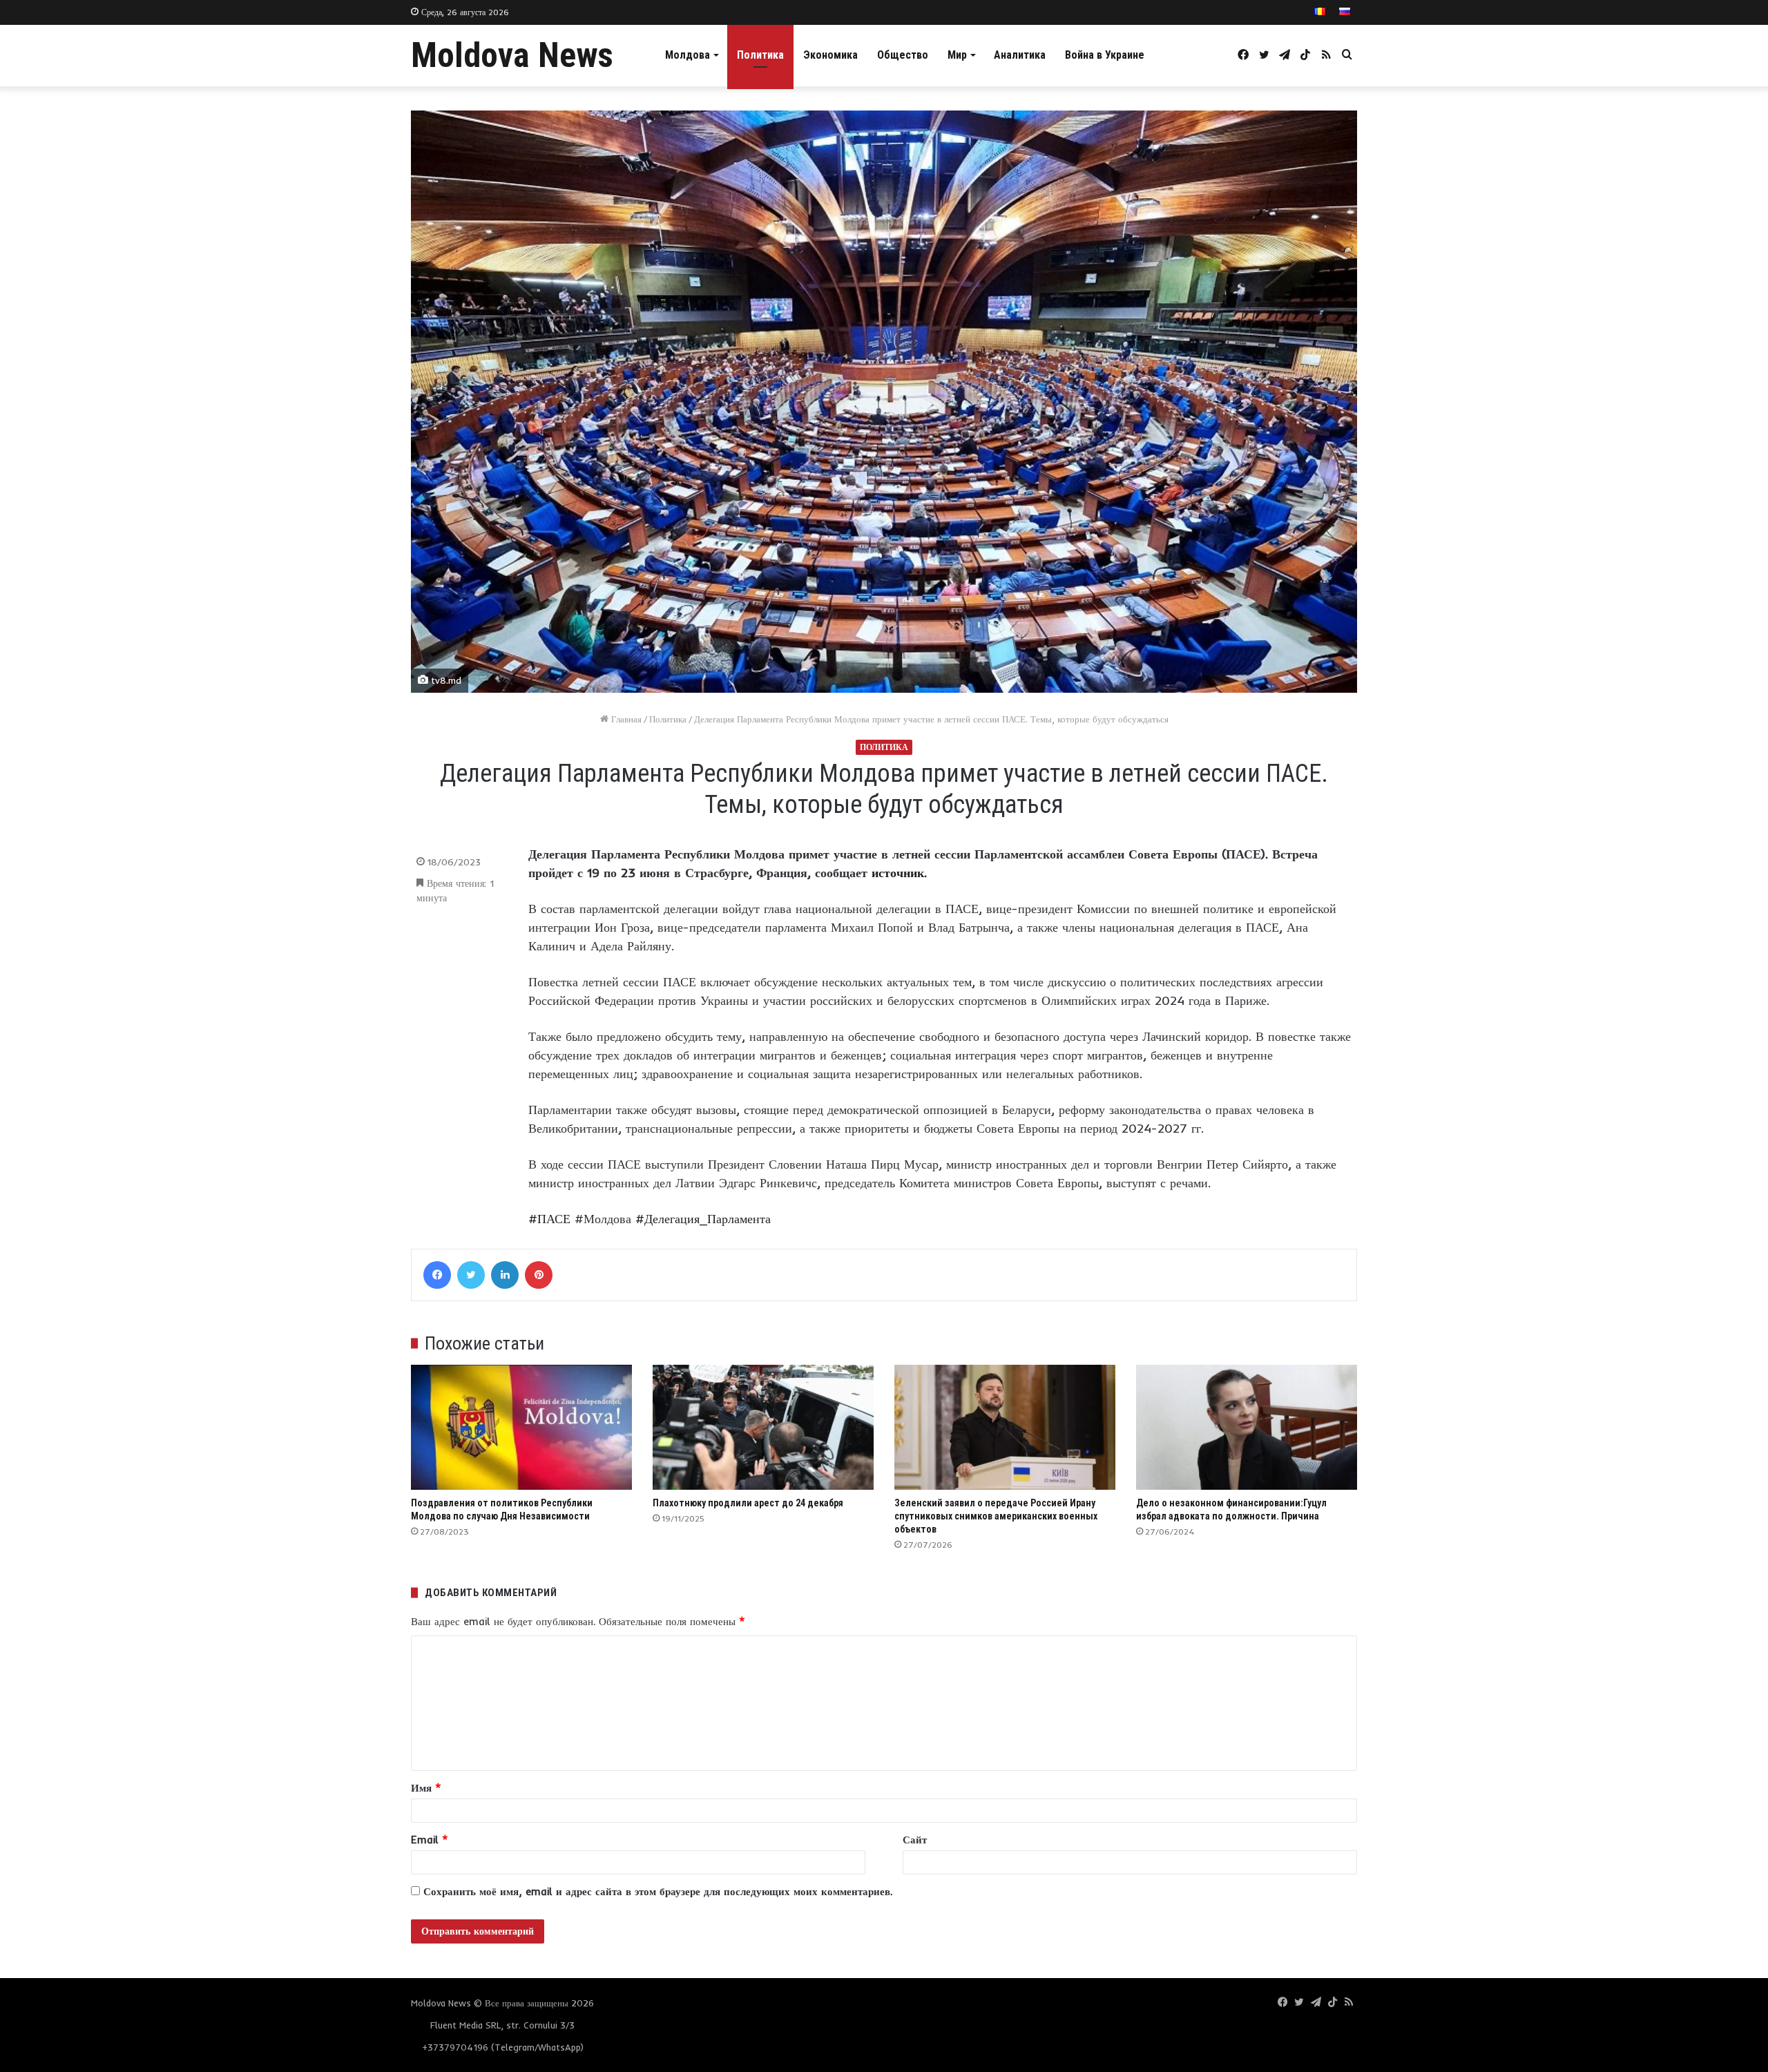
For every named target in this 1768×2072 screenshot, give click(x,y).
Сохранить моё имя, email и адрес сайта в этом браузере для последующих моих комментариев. (658, 1891)
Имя (426, 1788)
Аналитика (1020, 55)
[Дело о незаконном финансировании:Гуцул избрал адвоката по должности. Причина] (1247, 1427)
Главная (625, 719)
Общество (903, 55)
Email (430, 1840)
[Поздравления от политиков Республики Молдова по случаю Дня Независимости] (521, 1427)
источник (898, 873)
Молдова (688, 55)
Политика (760, 55)
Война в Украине (1105, 55)
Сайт (915, 1840)
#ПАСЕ (549, 1219)
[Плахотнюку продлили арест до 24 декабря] (763, 1427)
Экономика (830, 55)
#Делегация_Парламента (703, 1219)
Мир (957, 55)
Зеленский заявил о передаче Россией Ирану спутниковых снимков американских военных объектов (996, 1516)
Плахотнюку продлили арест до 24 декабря (748, 1503)
